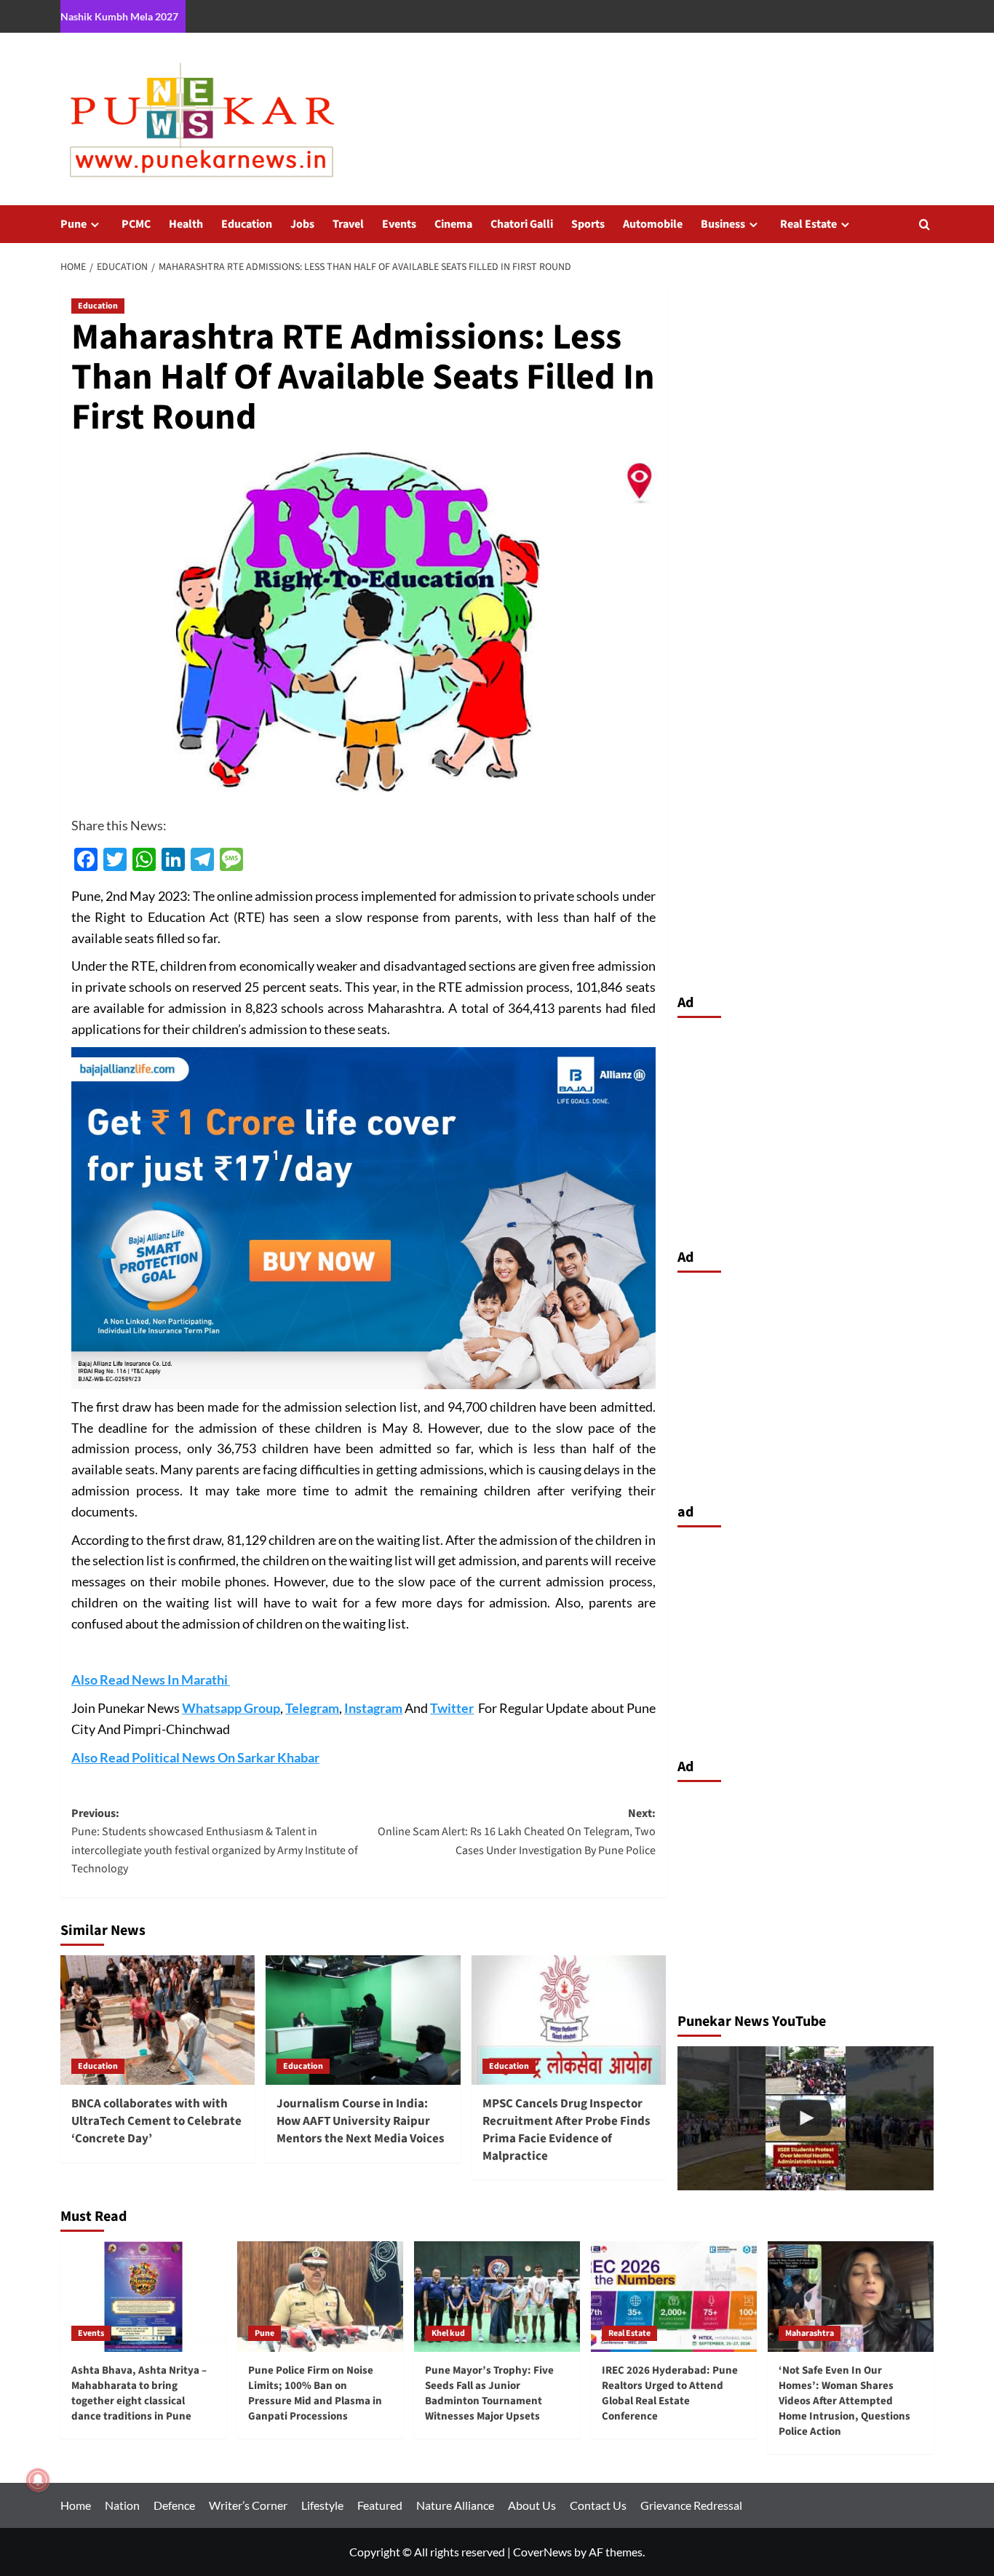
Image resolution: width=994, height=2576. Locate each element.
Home (76, 2505)
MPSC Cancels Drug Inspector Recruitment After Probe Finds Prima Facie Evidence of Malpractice (566, 2130)
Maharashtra (810, 2333)
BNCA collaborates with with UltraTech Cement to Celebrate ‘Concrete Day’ (156, 2121)
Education (247, 224)
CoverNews (542, 2552)
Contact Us (598, 2505)
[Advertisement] (806, 1129)
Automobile (653, 224)
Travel (348, 224)
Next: (516, 1832)
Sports (588, 224)
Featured (380, 2505)
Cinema (453, 224)
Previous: (215, 1841)
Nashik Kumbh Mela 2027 (119, 16)
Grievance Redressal (691, 2505)
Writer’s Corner (248, 2505)
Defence (174, 2505)
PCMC (136, 224)
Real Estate (808, 224)
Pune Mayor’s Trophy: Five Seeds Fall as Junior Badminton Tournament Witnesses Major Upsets (489, 2393)
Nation (122, 2505)
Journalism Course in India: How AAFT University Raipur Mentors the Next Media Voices (361, 2121)
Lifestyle (322, 2505)
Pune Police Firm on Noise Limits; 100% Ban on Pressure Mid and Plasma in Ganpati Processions (315, 2393)
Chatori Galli (522, 224)
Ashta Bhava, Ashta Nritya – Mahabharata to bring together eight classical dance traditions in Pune (139, 2393)
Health (186, 224)
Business (723, 224)
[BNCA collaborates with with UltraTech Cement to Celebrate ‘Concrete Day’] (158, 2020)
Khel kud (448, 2333)
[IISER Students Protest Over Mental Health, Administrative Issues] (806, 2118)
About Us (532, 2505)
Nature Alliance (455, 2505)
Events (399, 224)
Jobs (302, 224)
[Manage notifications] (38, 2480)
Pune (73, 224)
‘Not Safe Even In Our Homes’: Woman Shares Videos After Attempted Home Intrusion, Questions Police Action (844, 2401)
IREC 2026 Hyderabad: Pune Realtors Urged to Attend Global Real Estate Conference (670, 2393)
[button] (925, 224)
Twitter (452, 1708)
